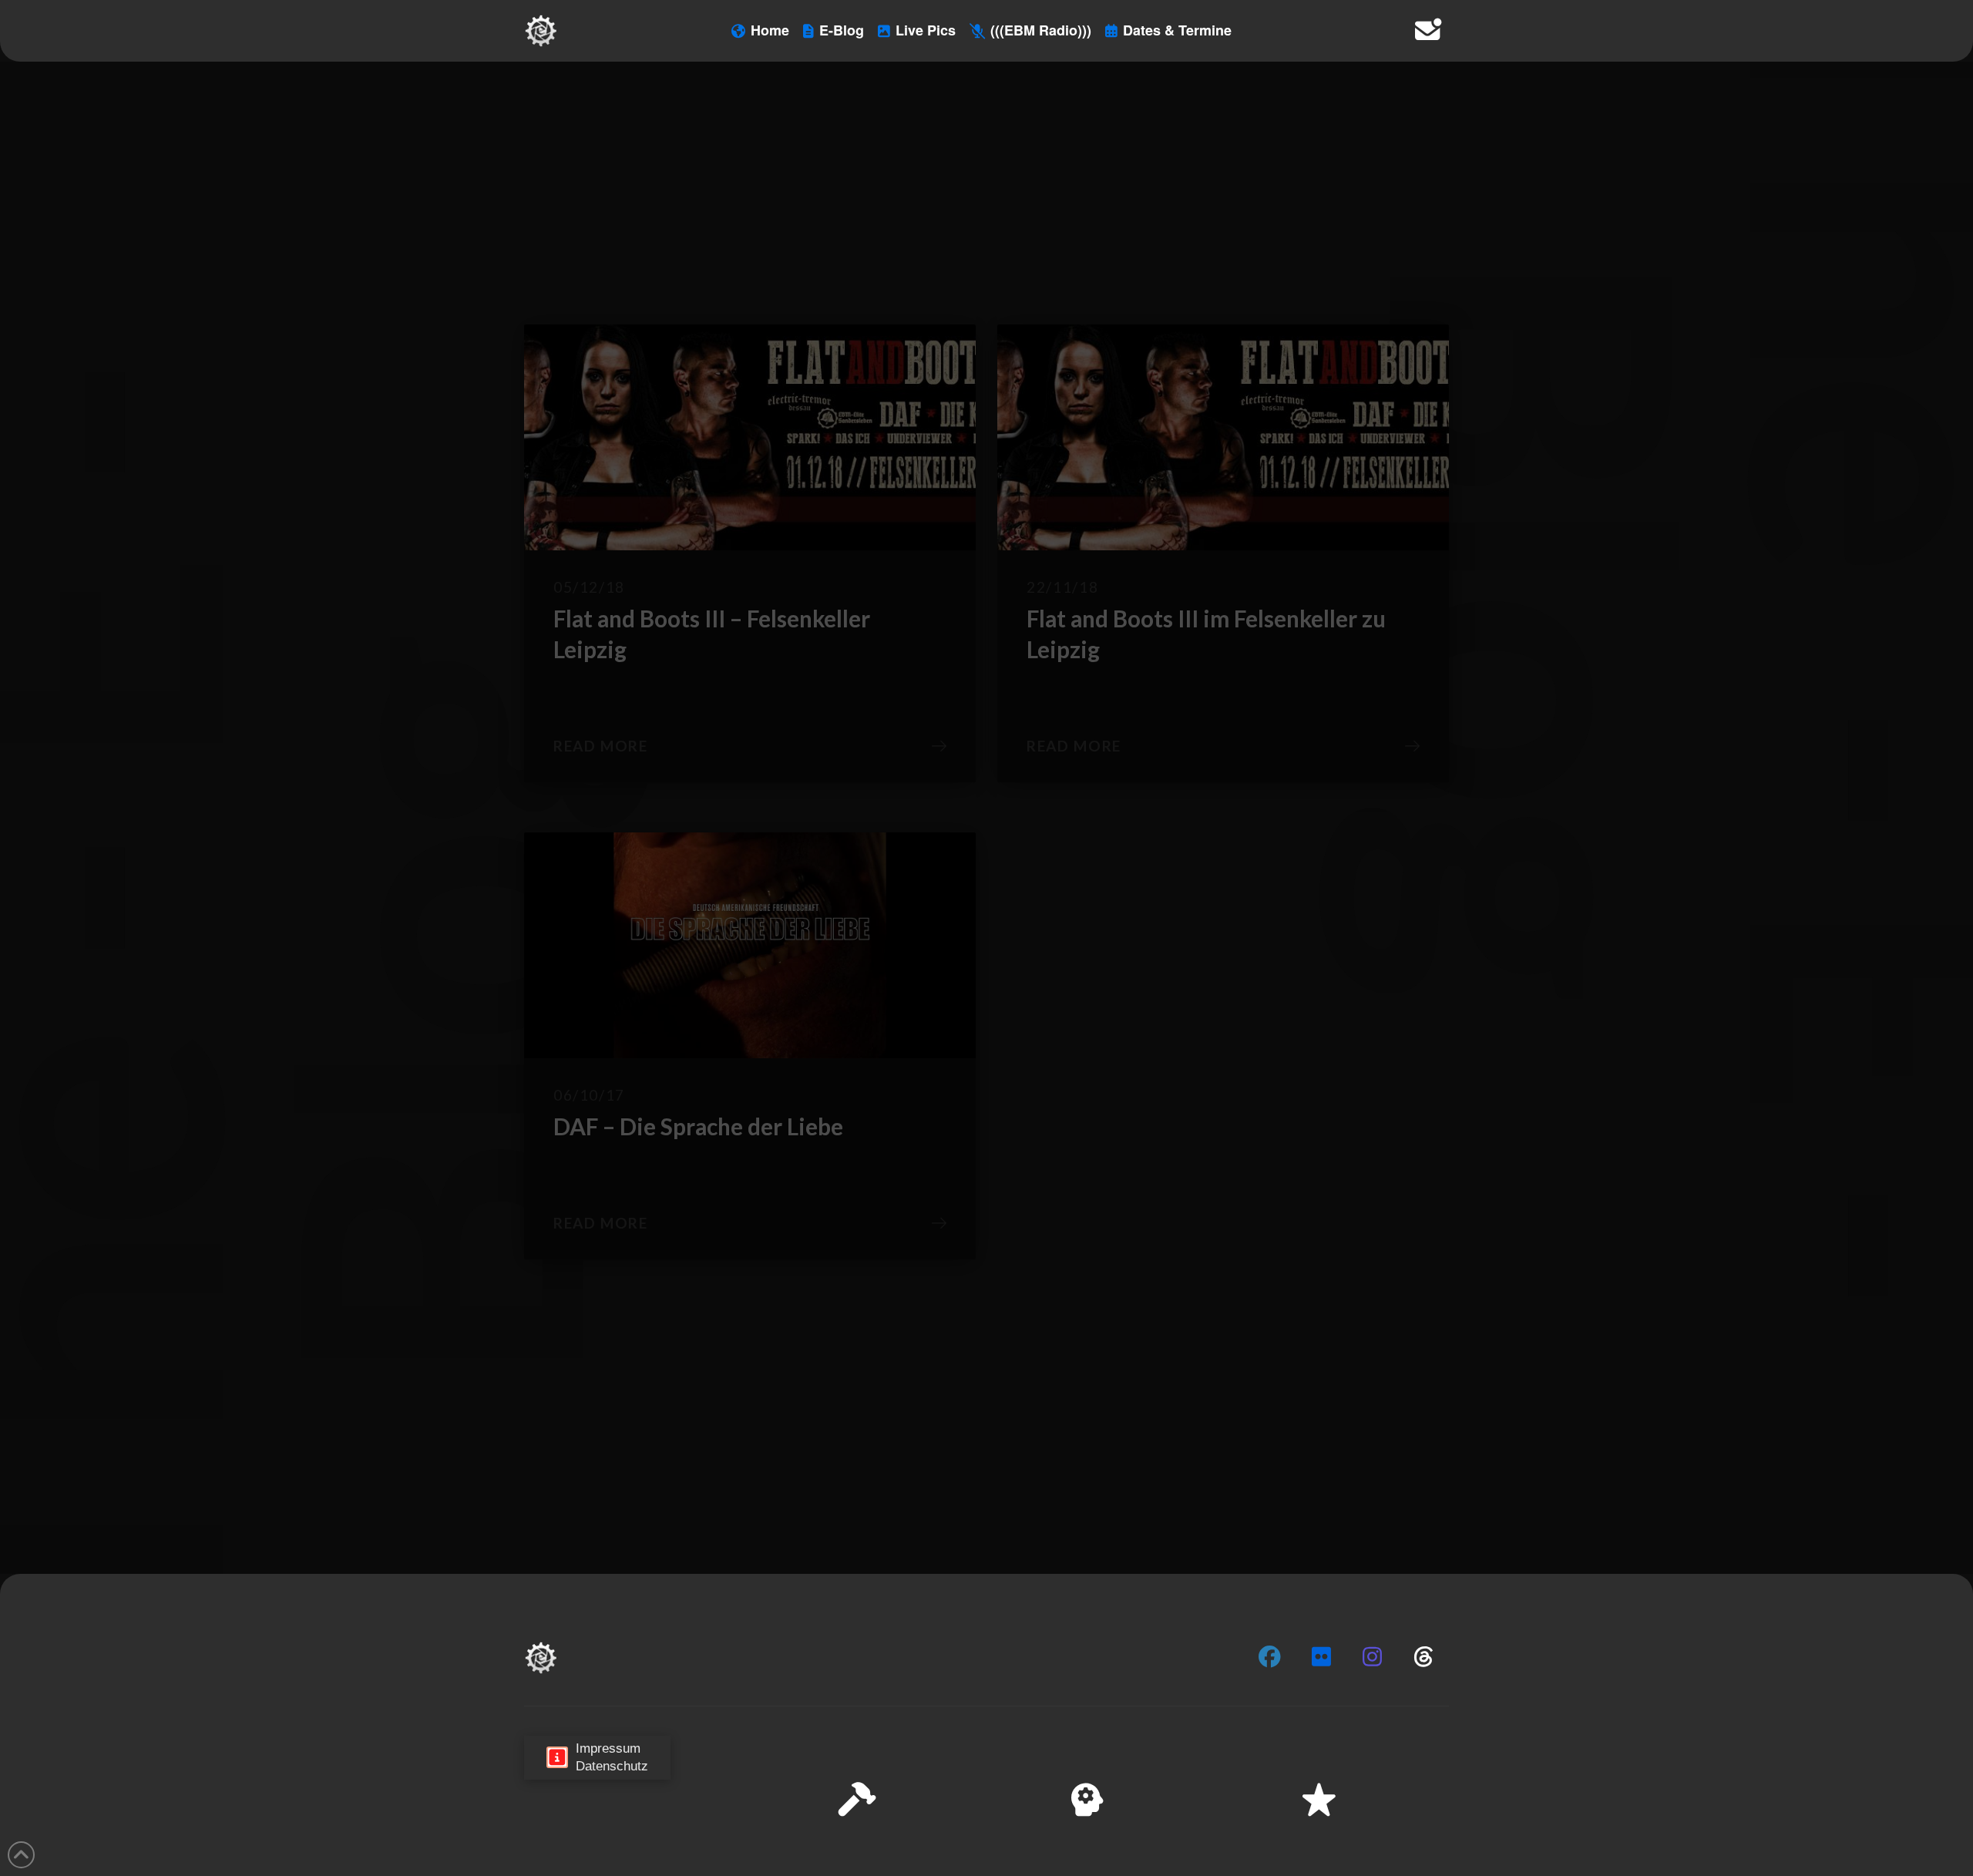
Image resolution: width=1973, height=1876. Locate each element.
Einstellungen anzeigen (1881, 1814)
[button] (1941, 1710)
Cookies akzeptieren (1658, 1814)
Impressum (1835, 1852)
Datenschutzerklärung (1746, 1852)
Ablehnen (1766, 1814)
